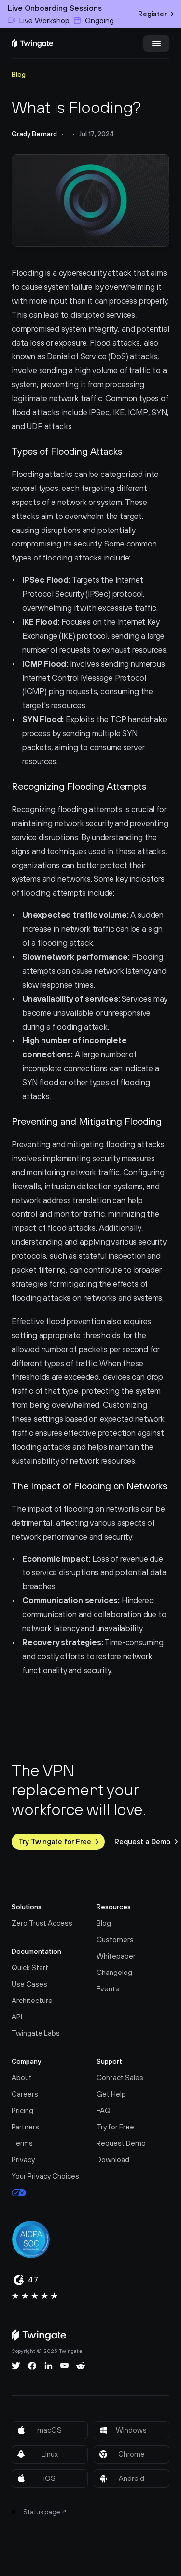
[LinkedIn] (49, 2366)
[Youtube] (64, 2366)
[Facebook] (32, 2366)
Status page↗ (45, 2512)
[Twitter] (16, 2366)
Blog (19, 74)
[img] (32, 43)
